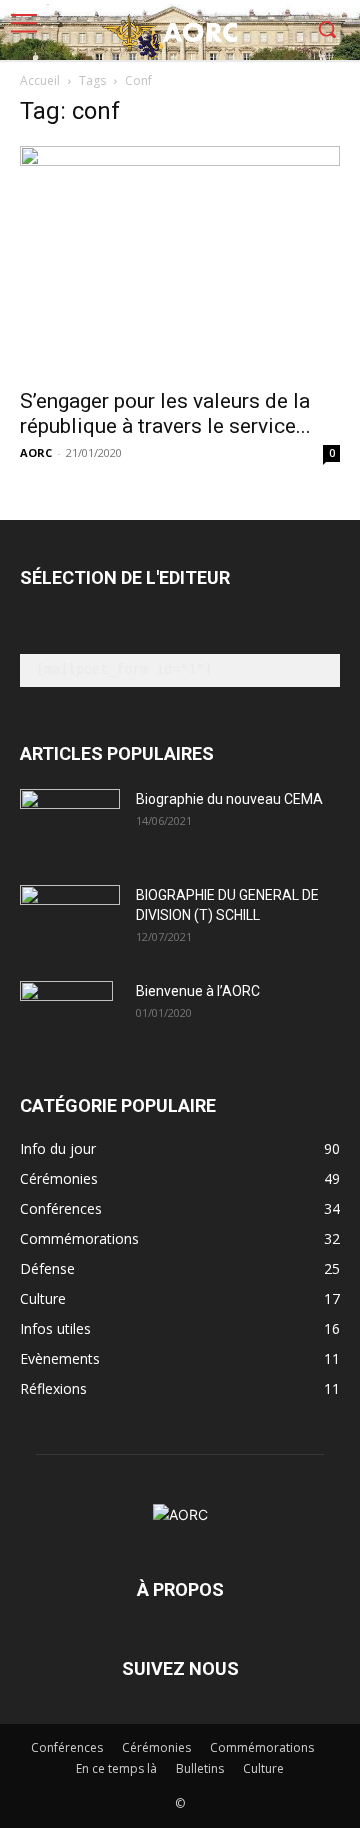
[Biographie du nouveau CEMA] (70, 824)
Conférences (67, 1747)
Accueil (40, 80)
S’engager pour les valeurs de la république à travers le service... (165, 413)
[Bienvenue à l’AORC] (66, 1016)
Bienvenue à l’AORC (198, 991)
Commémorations (262, 1747)
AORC (36, 452)
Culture (263, 1768)
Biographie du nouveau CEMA (229, 799)
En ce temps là (116, 1768)
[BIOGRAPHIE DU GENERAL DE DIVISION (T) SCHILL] (70, 914)
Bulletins (200, 1768)
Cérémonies (156, 1747)
